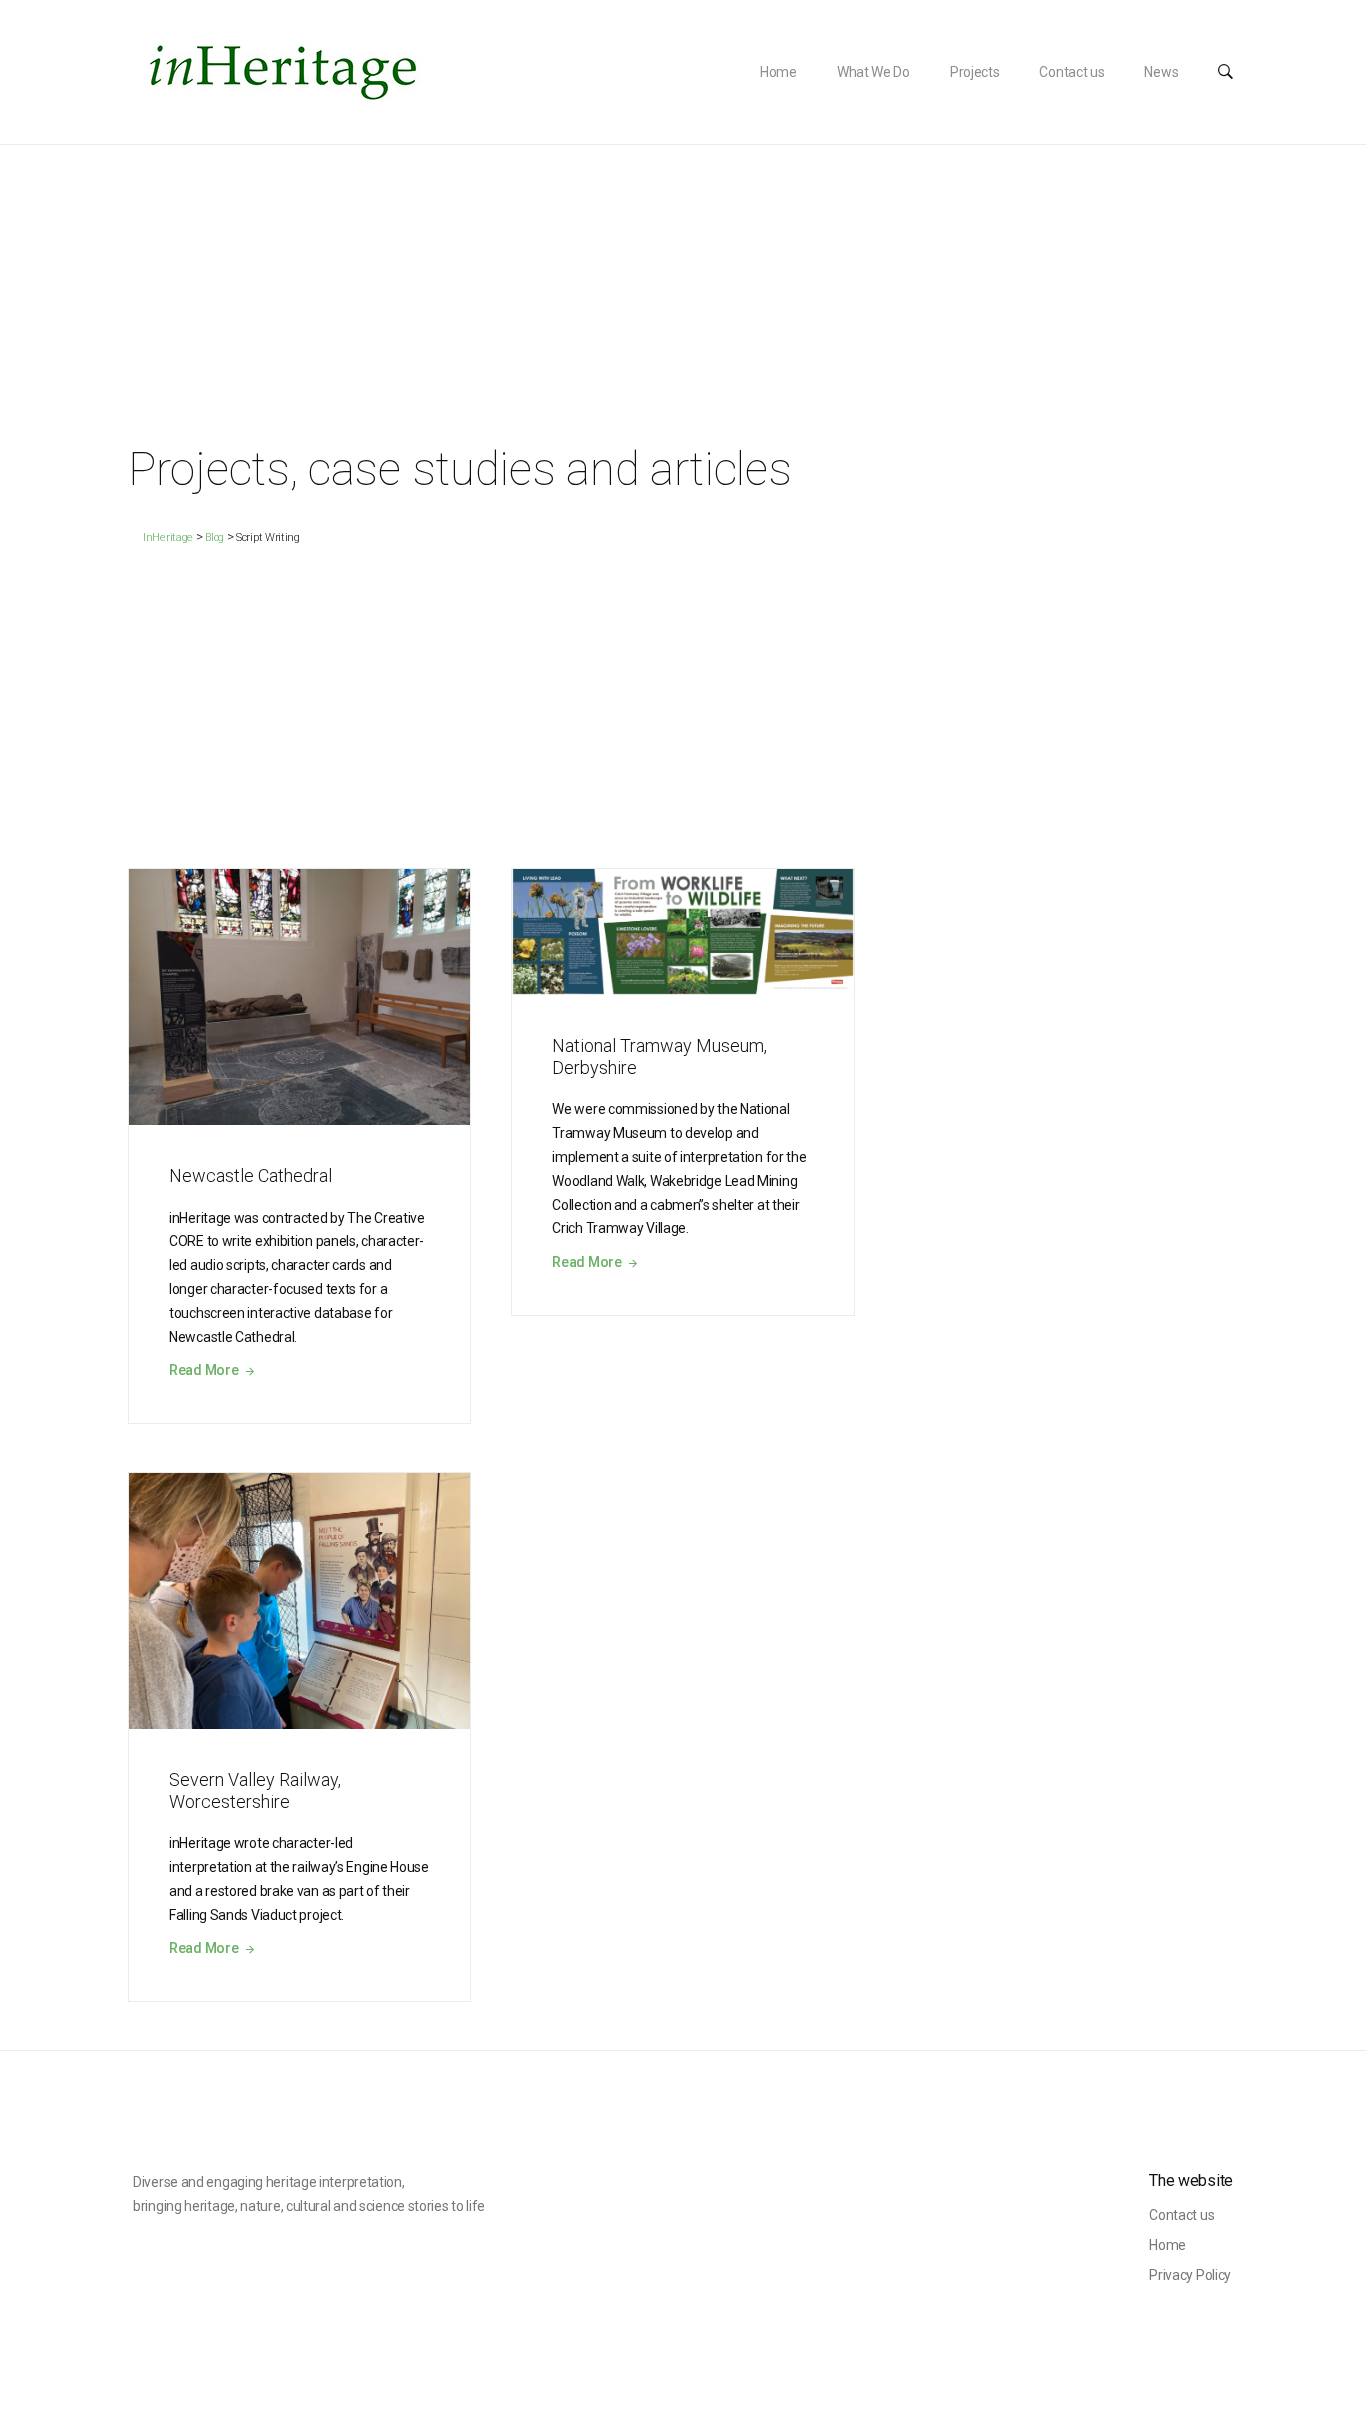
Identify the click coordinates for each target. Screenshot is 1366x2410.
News (1161, 72)
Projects (975, 72)
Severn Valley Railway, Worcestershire (255, 1790)
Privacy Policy (1190, 2275)
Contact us (1071, 72)
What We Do (873, 72)
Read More (205, 1370)
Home (778, 72)
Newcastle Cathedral (250, 1175)
